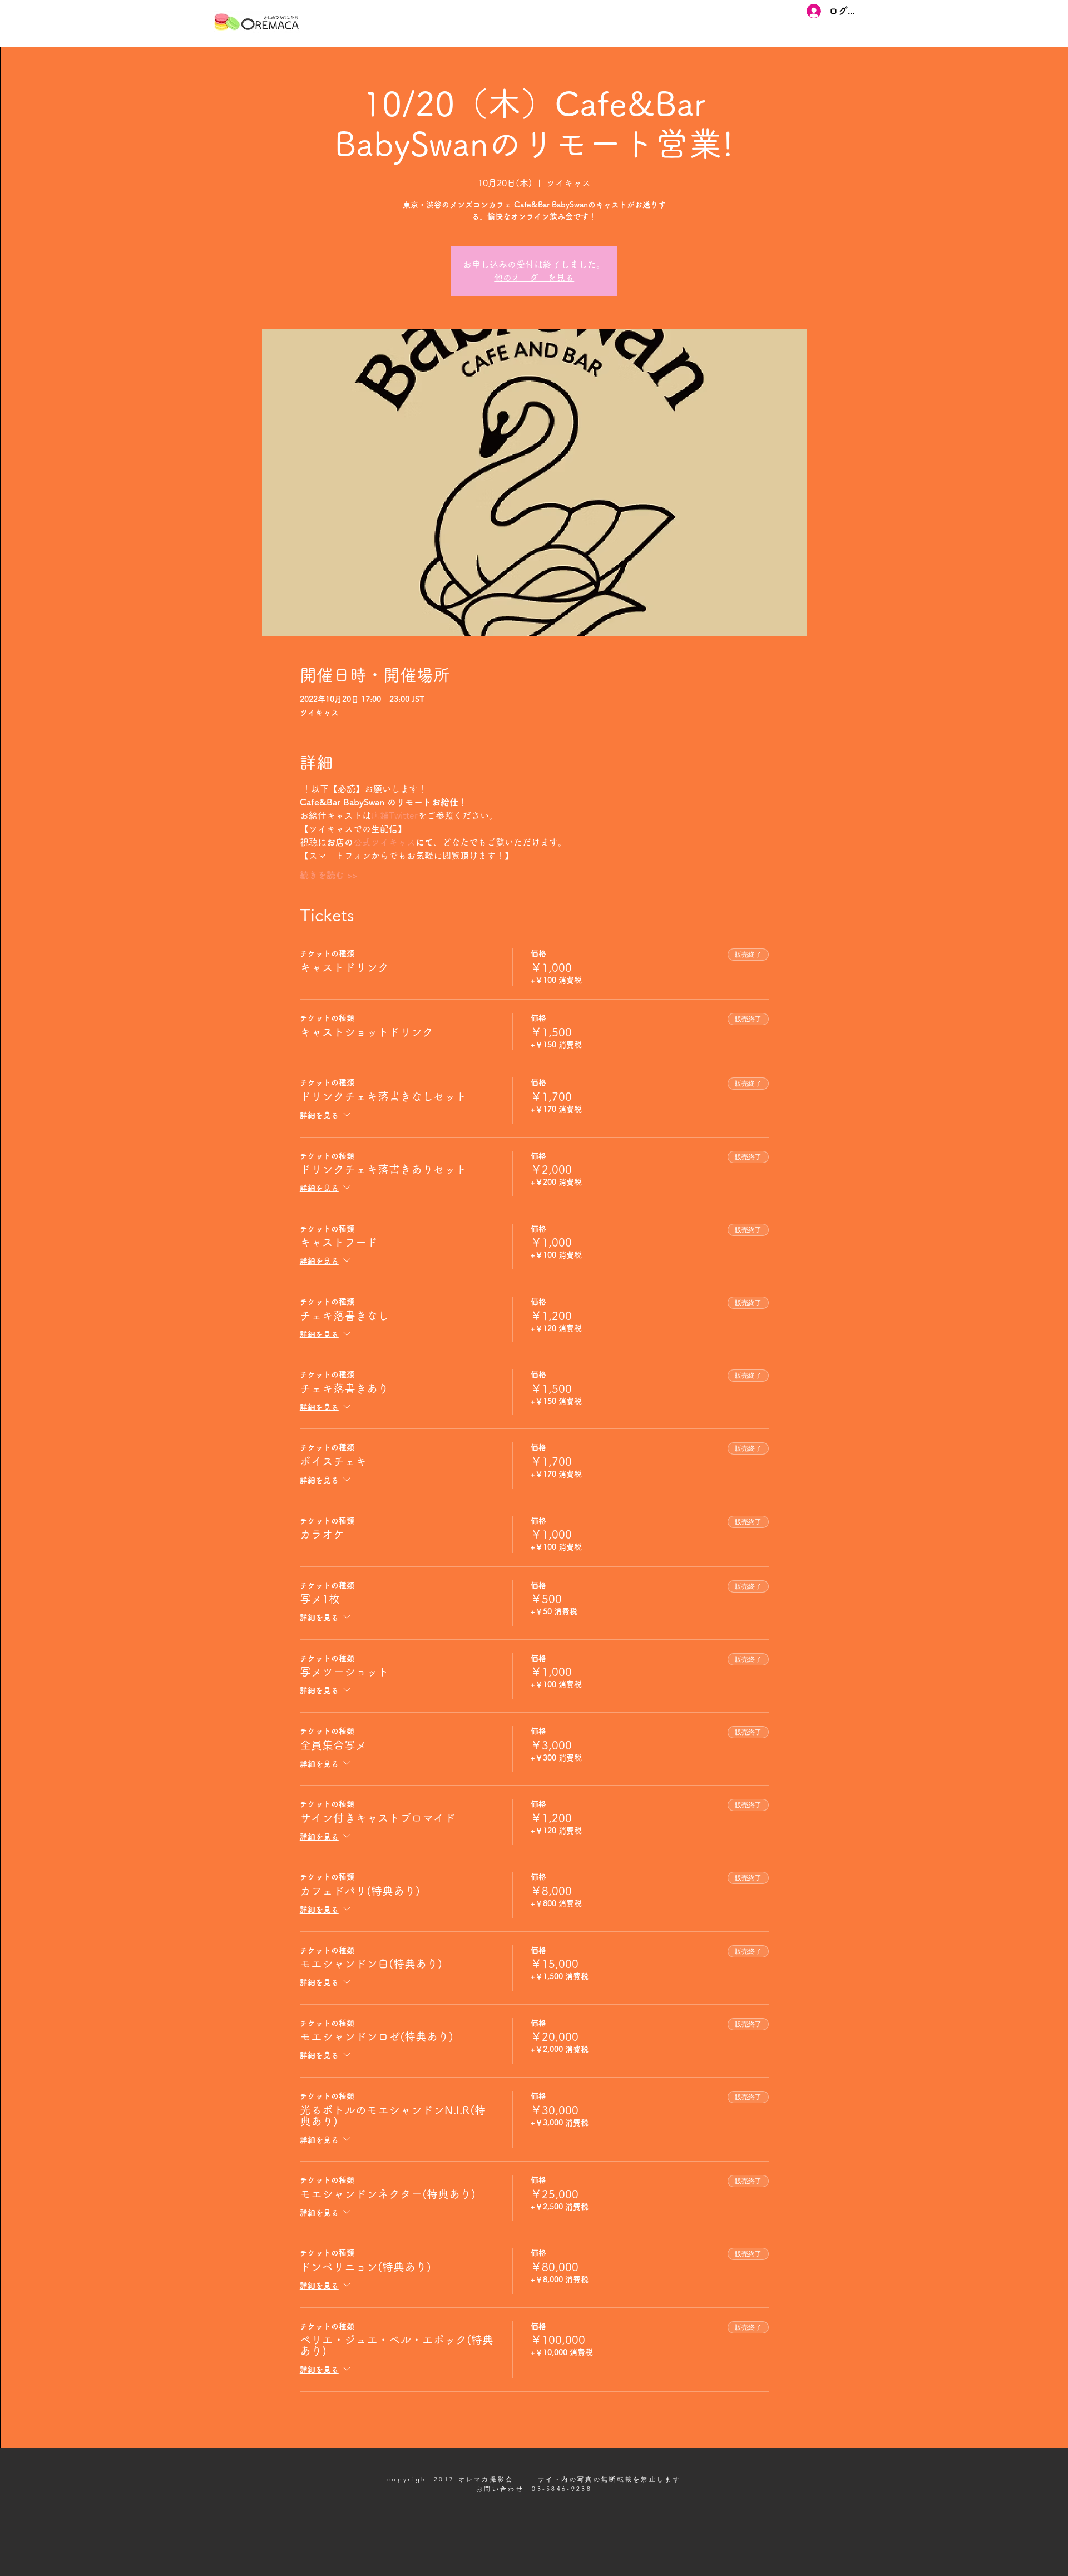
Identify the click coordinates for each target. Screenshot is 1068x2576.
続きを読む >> (328, 875)
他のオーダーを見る (534, 278)
